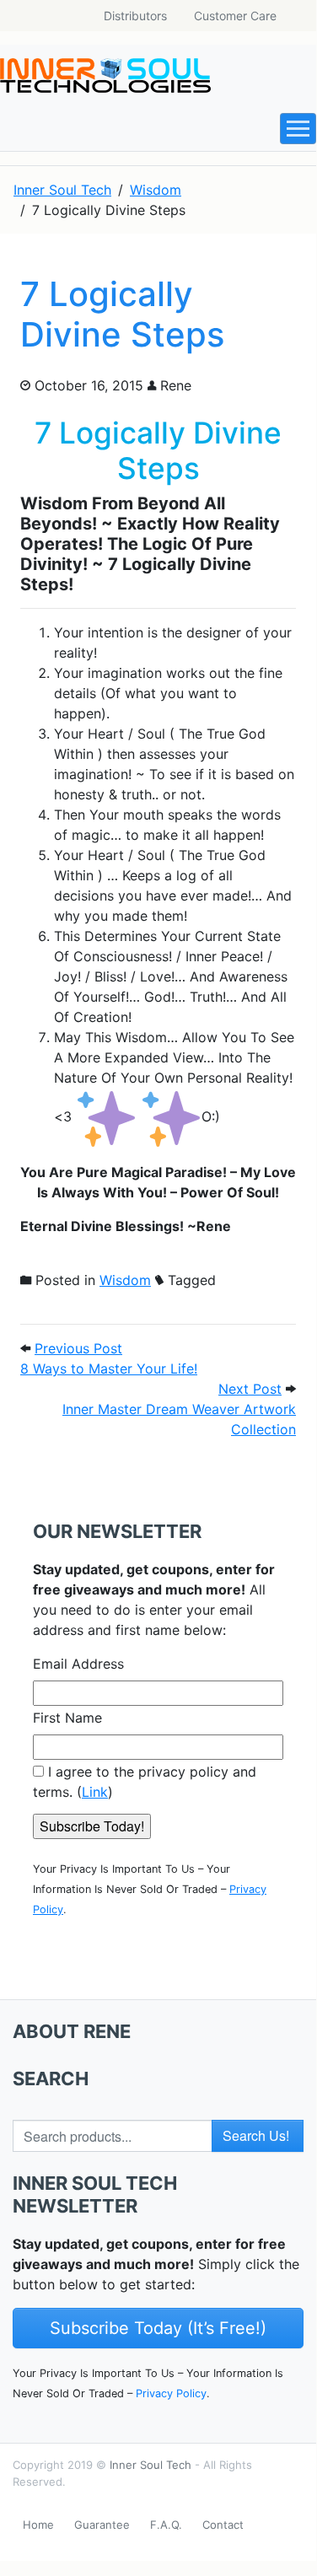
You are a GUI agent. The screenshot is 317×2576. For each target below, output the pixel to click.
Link (95, 1792)
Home (38, 2525)
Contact (223, 2525)
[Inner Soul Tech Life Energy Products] (105, 75)
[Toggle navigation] (298, 129)
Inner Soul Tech (150, 2465)
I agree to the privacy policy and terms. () (145, 1782)
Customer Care (235, 16)
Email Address (78, 1664)
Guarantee (102, 2525)
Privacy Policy (171, 2393)
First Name (67, 1718)
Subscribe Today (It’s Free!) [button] (158, 2328)
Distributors (135, 16)
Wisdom (125, 1280)
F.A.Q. (166, 2525)
